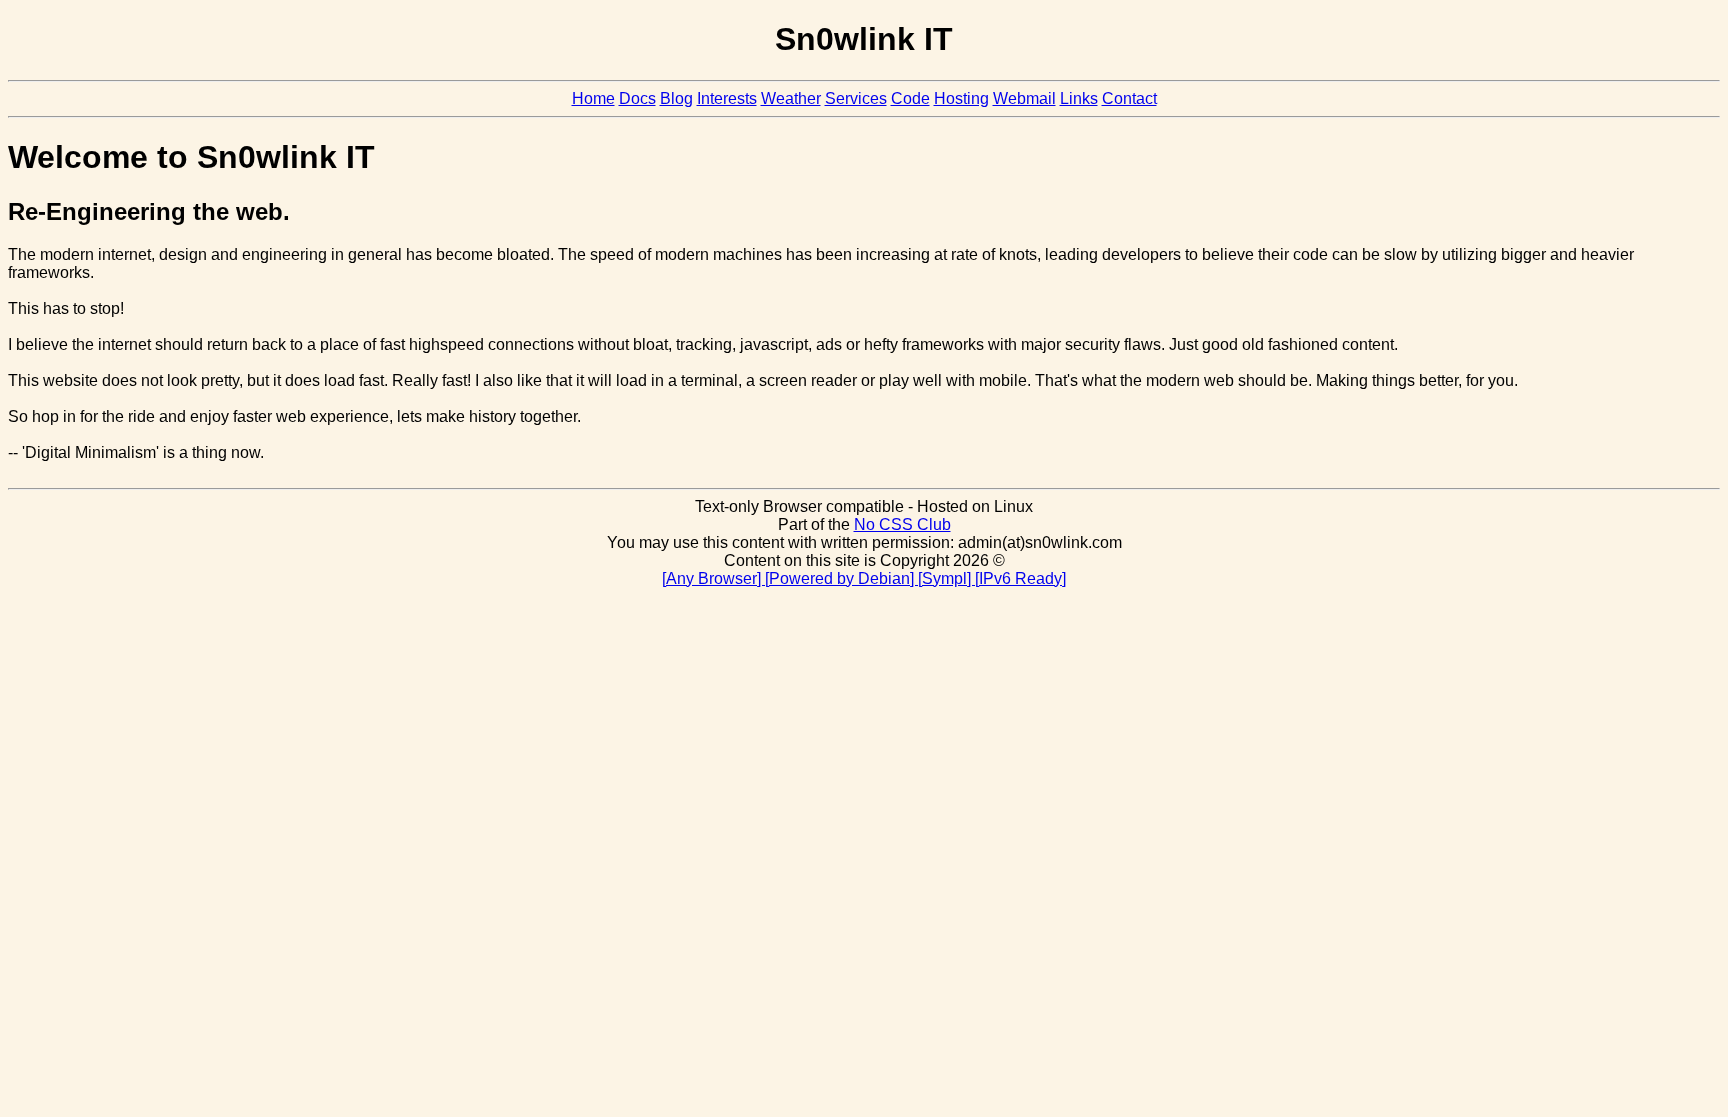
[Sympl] (946, 578)
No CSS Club (902, 524)
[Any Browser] (713, 578)
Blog (676, 98)
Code (910, 98)
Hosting (961, 98)
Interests (727, 98)
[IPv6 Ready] (1020, 578)
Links (1079, 98)
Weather (791, 98)
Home (593, 98)
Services (856, 98)
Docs (637, 98)
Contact (1129, 98)
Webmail (1024, 98)
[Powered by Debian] (841, 578)
